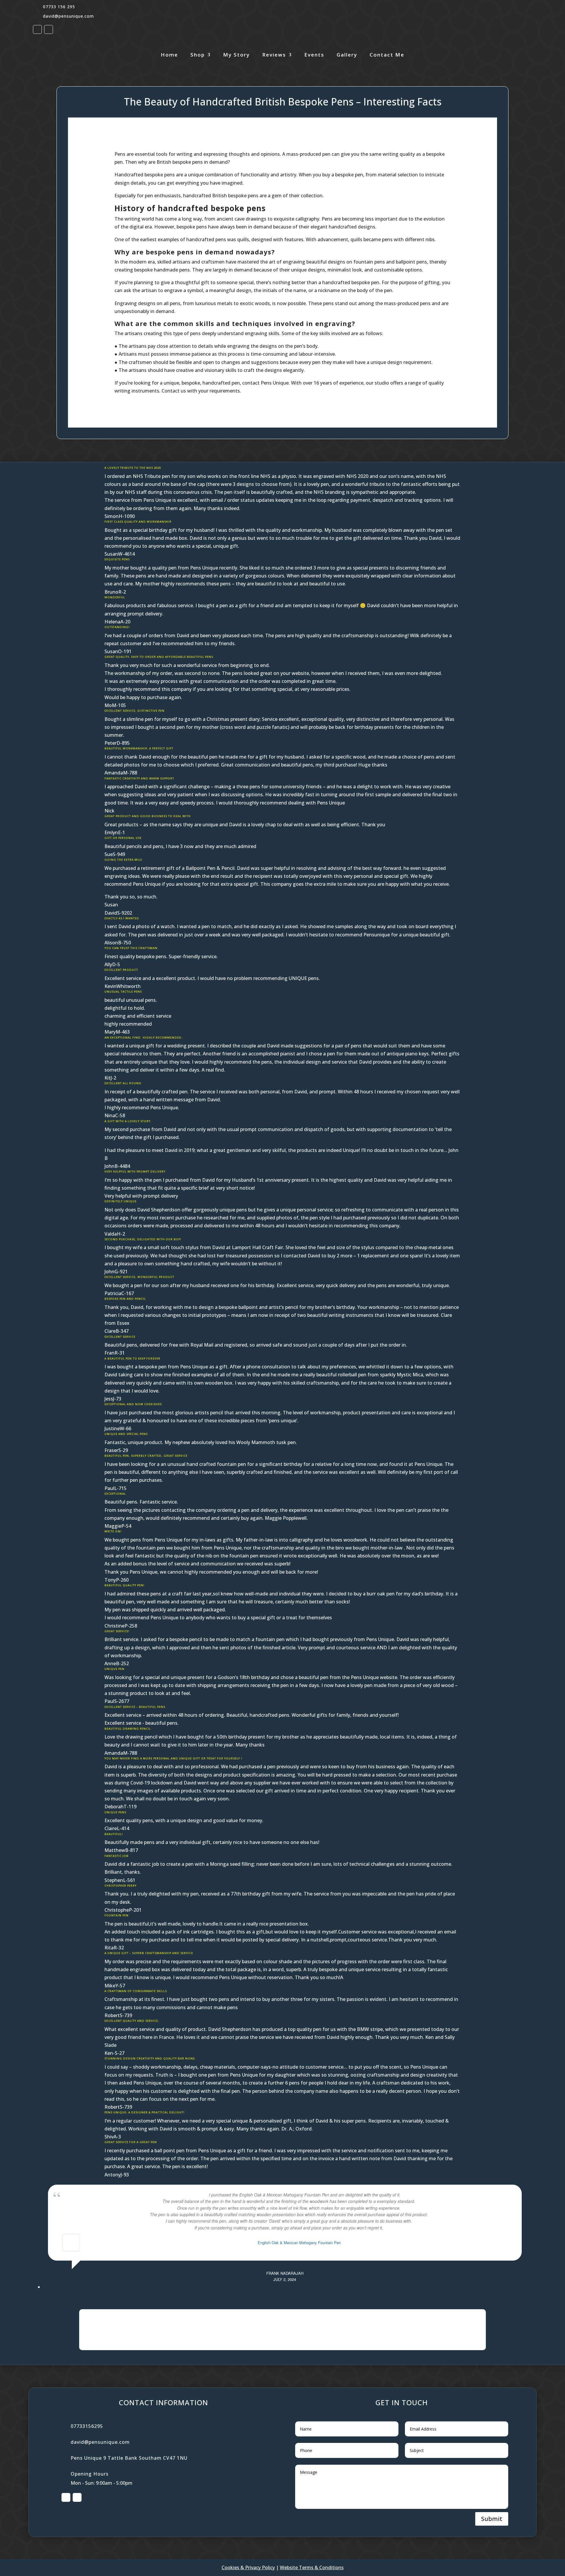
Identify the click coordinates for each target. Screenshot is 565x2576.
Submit (492, 2519)
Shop (198, 55)
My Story (236, 55)
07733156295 (87, 2426)
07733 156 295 (59, 7)
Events (314, 55)
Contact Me (387, 55)
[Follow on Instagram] (49, 29)
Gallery (347, 55)
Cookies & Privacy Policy (248, 2567)
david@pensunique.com (68, 16)
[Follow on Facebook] (37, 29)
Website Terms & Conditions (312, 2567)
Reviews (274, 55)
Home (169, 55)
